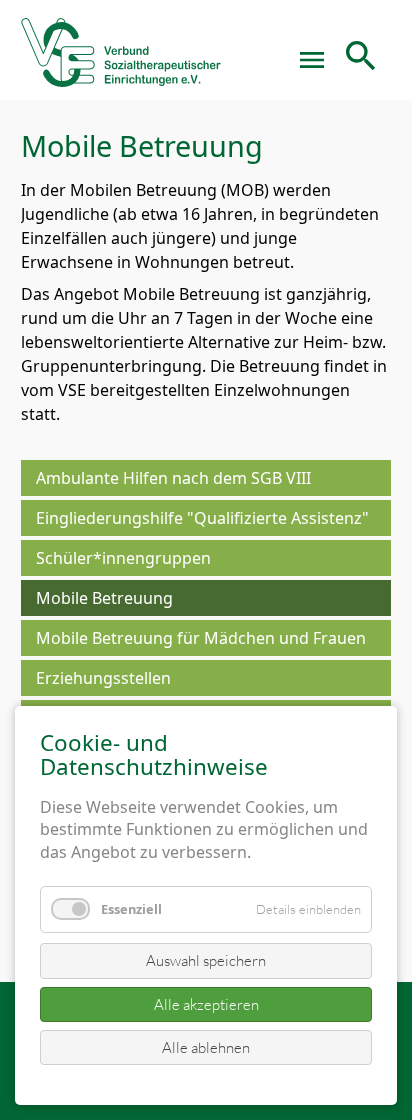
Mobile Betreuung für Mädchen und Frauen (201, 638)
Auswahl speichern (206, 960)
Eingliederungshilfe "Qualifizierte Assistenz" (202, 518)
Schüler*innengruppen (123, 558)
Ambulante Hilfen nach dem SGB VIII (173, 478)
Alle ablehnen (206, 1047)
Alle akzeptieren (206, 1004)
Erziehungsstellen (103, 678)
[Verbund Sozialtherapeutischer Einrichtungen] (121, 60)
